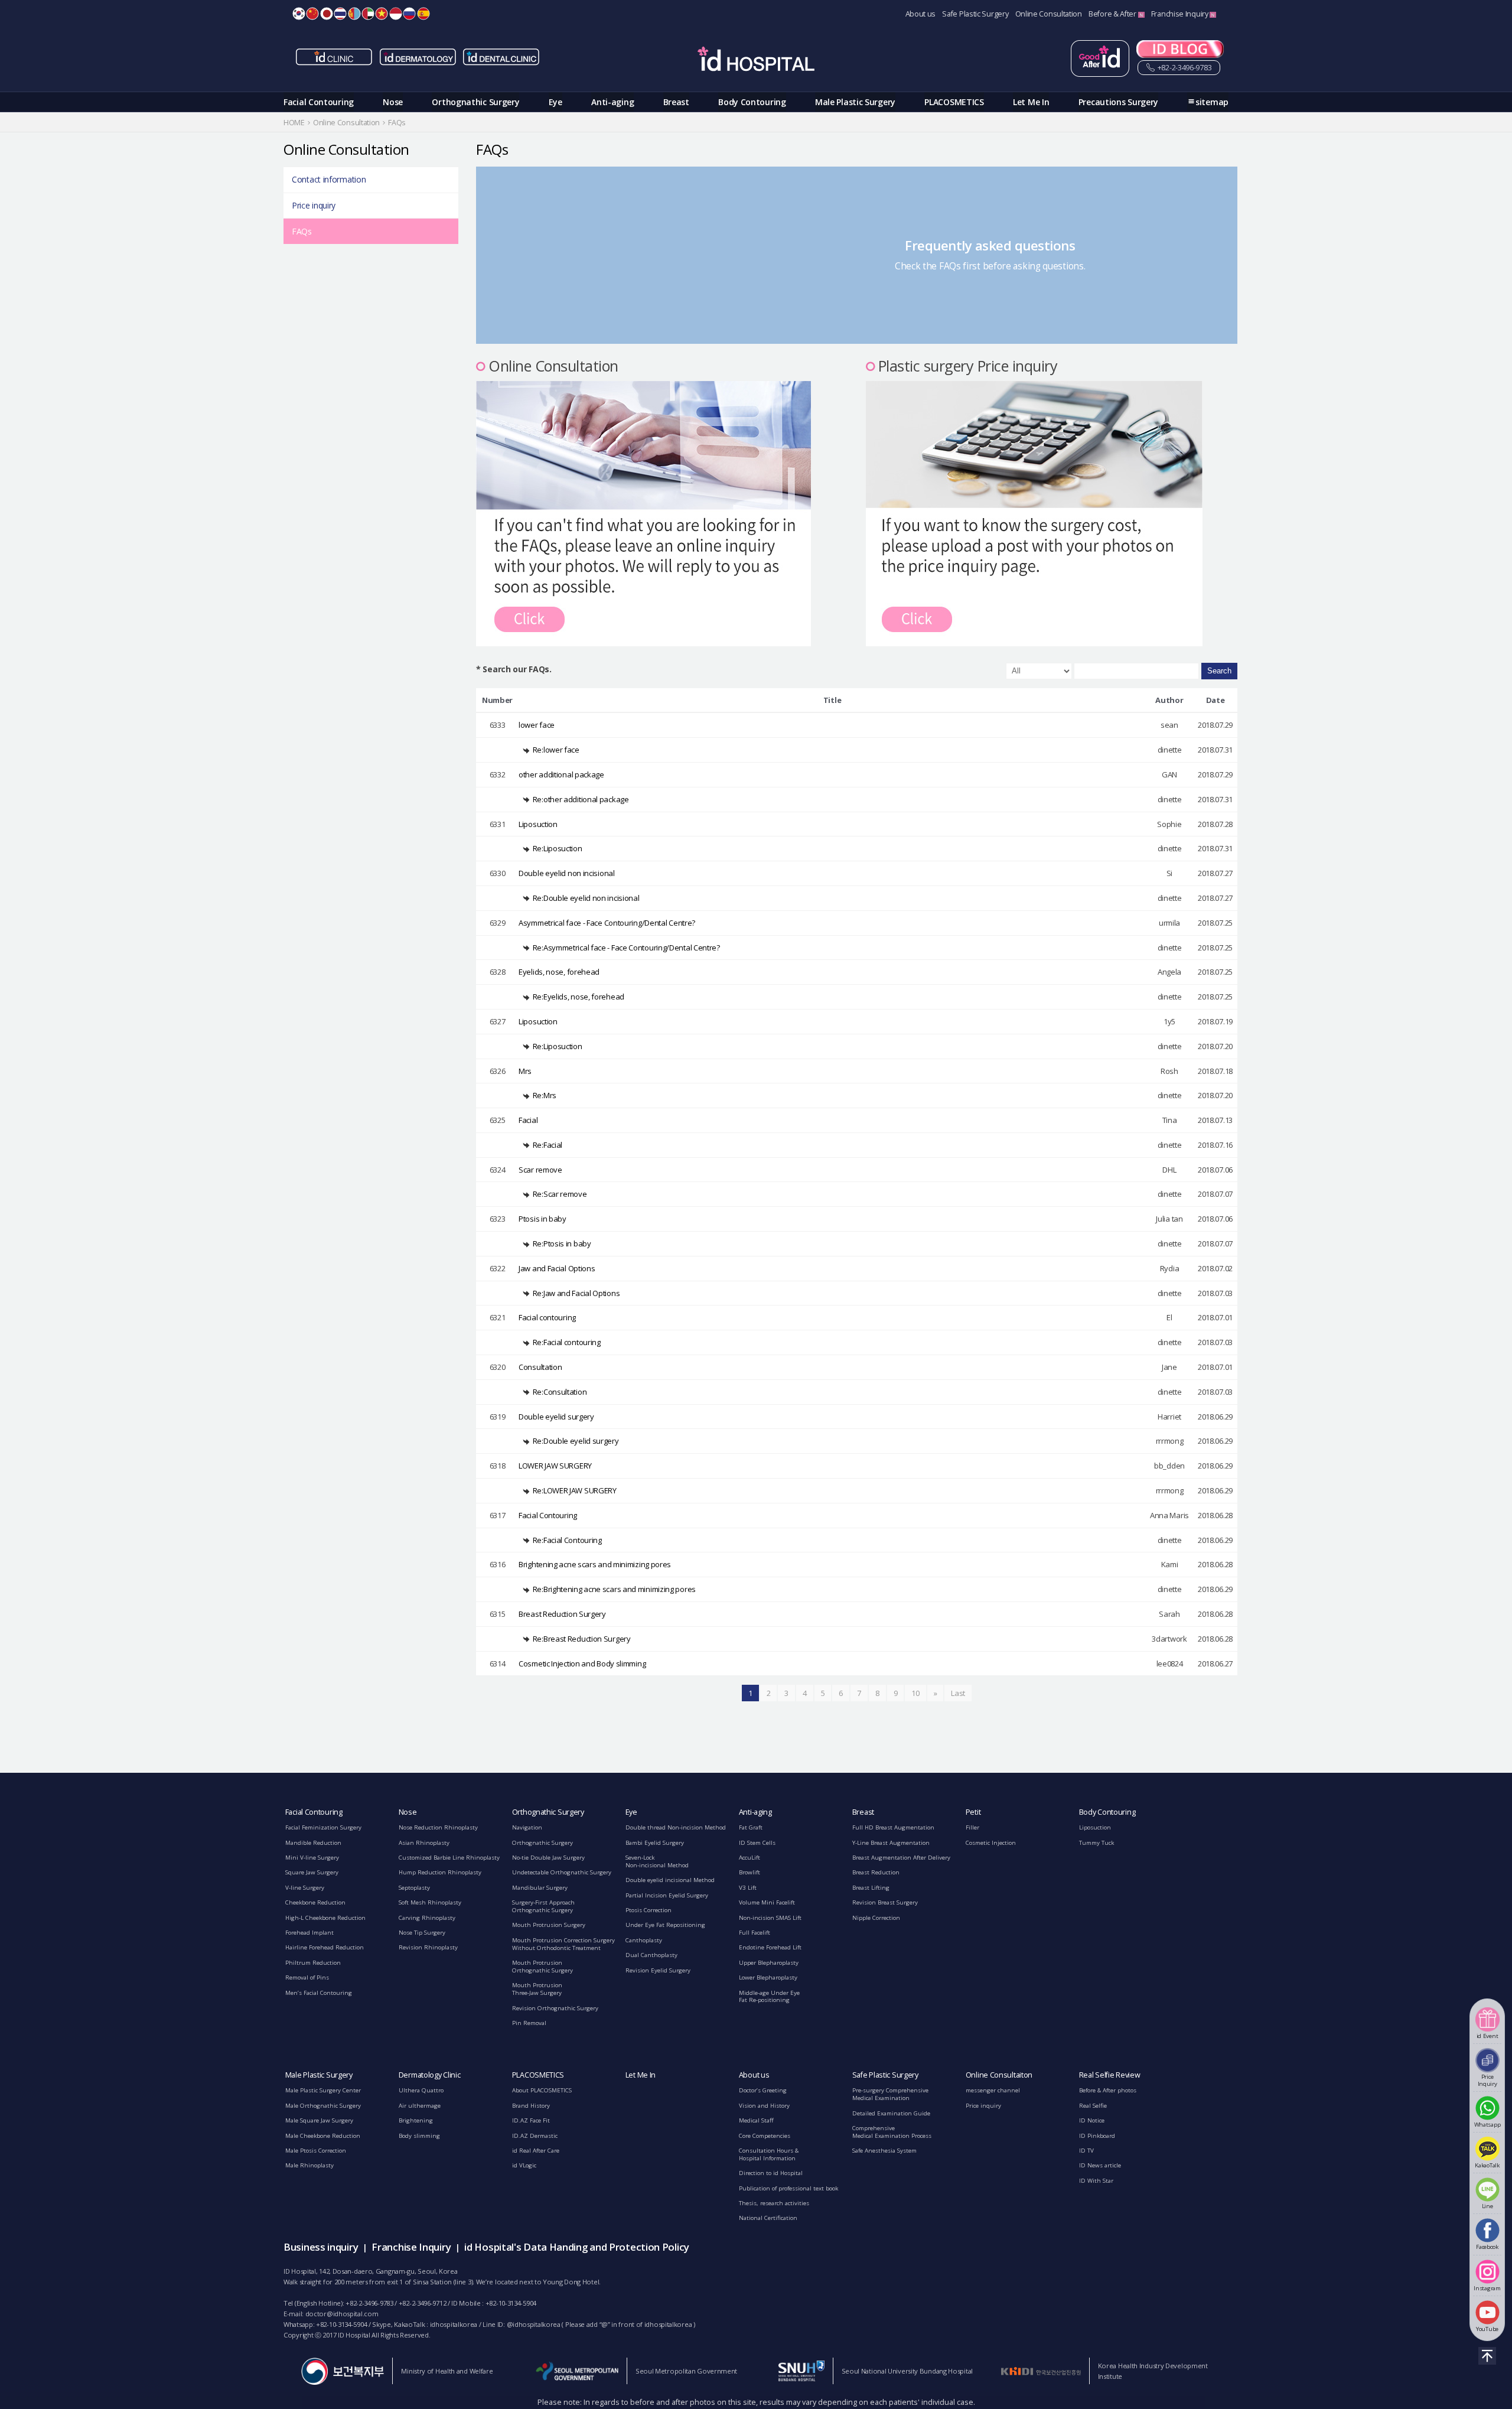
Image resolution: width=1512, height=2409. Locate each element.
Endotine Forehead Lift (770, 1947)
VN (382, 14)
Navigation (527, 1827)
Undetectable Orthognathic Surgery (562, 1872)
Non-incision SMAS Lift (770, 1918)
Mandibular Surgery (540, 1888)
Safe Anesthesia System (884, 2151)
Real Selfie (1093, 2106)
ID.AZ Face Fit (531, 2120)
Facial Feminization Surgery (323, 1827)
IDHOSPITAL (756, 61)
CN (312, 14)
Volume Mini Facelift (767, 1902)
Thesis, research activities (774, 2203)
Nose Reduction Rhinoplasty (438, 1827)
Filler (972, 1827)
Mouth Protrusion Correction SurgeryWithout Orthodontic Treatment (563, 1944)
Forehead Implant (309, 1933)
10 (915, 1693)
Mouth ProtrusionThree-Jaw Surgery (537, 1989)
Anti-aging (612, 102)
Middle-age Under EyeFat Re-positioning (769, 1997)
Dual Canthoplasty (651, 1955)
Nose (393, 102)
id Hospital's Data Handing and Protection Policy (577, 2247)
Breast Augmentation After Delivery (901, 1858)
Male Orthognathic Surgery (323, 2106)
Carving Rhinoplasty (427, 1918)
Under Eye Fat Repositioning (665, 1925)
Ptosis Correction (649, 1910)
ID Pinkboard (1097, 2136)
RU (409, 14)
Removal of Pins (307, 1977)
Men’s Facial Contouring (319, 1993)
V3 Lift (748, 1888)
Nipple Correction (876, 1918)
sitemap (1212, 102)
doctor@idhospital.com (342, 2314)
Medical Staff (756, 2120)
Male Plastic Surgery (855, 102)
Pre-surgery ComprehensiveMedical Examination (890, 2094)
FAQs (302, 231)
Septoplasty (414, 1888)
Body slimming (419, 2136)
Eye (555, 102)
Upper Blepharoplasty (769, 1963)
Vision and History (764, 2106)
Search (1219, 671)
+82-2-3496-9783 (1184, 68)
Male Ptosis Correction (316, 2151)
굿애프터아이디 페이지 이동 (1100, 58)
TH (340, 14)
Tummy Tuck (1096, 1843)
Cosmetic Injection (991, 1843)
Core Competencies (765, 2136)
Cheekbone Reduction (315, 1902)
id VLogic (524, 2165)
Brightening (416, 2120)
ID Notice (1092, 2120)
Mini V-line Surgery (312, 1858)
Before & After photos (1108, 2090)
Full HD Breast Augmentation (893, 1827)
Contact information (329, 179)
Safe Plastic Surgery (975, 14)
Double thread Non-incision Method (676, 1827)
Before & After (1113, 14)
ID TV (1086, 2151)
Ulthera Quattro (421, 2090)
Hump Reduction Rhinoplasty (440, 1872)
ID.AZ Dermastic (535, 2136)
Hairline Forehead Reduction (325, 1947)
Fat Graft (751, 1827)
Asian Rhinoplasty (424, 1843)
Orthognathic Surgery (475, 102)
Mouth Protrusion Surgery (549, 1925)
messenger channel (993, 2090)
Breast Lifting (871, 1888)
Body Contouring (752, 102)
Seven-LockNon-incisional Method (657, 1861)
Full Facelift (755, 1933)
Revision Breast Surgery (885, 1902)
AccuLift (750, 1858)
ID (396, 14)
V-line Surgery (305, 1888)
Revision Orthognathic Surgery (555, 2008)
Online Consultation (1049, 14)
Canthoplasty (644, 1940)
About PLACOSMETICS (542, 2090)
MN (354, 14)
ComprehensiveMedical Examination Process (892, 2132)
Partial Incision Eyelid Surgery (667, 1895)
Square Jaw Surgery (312, 1872)
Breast (676, 102)
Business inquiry (321, 2247)
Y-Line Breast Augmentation (891, 1843)
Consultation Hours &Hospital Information (769, 2154)
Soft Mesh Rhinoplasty (430, 1902)
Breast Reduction (876, 1872)
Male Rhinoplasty (309, 2165)
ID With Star (1096, 2181)
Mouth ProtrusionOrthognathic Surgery (542, 1967)
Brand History (531, 2106)
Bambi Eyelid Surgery (655, 1843)
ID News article (1100, 2165)
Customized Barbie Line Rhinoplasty (449, 1858)
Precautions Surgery (1118, 102)
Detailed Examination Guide (891, 2113)
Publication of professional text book (788, 2188)
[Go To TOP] (1487, 2356)
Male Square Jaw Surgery (319, 2120)
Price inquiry (314, 205)
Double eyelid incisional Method (670, 1880)
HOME (294, 123)
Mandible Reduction (313, 1843)
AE (368, 14)
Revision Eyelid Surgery (658, 1970)
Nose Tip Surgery (422, 1933)
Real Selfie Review (1110, 2075)
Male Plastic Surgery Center (323, 2090)
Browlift (750, 1872)
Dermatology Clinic (430, 2075)
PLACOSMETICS (954, 102)
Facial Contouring (319, 102)
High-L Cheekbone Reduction (325, 1918)
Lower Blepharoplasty (768, 1977)
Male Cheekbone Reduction (323, 2136)
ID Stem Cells (757, 1843)
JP (327, 14)
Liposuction (1095, 1827)
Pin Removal (529, 2023)
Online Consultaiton (999, 2075)
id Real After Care (536, 2151)
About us (921, 14)
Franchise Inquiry (1181, 14)
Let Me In (1031, 102)
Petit (973, 1812)
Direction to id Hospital (771, 2173)
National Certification (768, 2218)
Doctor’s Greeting (763, 2090)
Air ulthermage (420, 2106)
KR (299, 14)
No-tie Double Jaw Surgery (548, 1858)
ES (423, 14)
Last (958, 1693)
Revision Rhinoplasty (428, 1947)
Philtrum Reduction (313, 1963)
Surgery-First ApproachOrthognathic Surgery (543, 1906)
